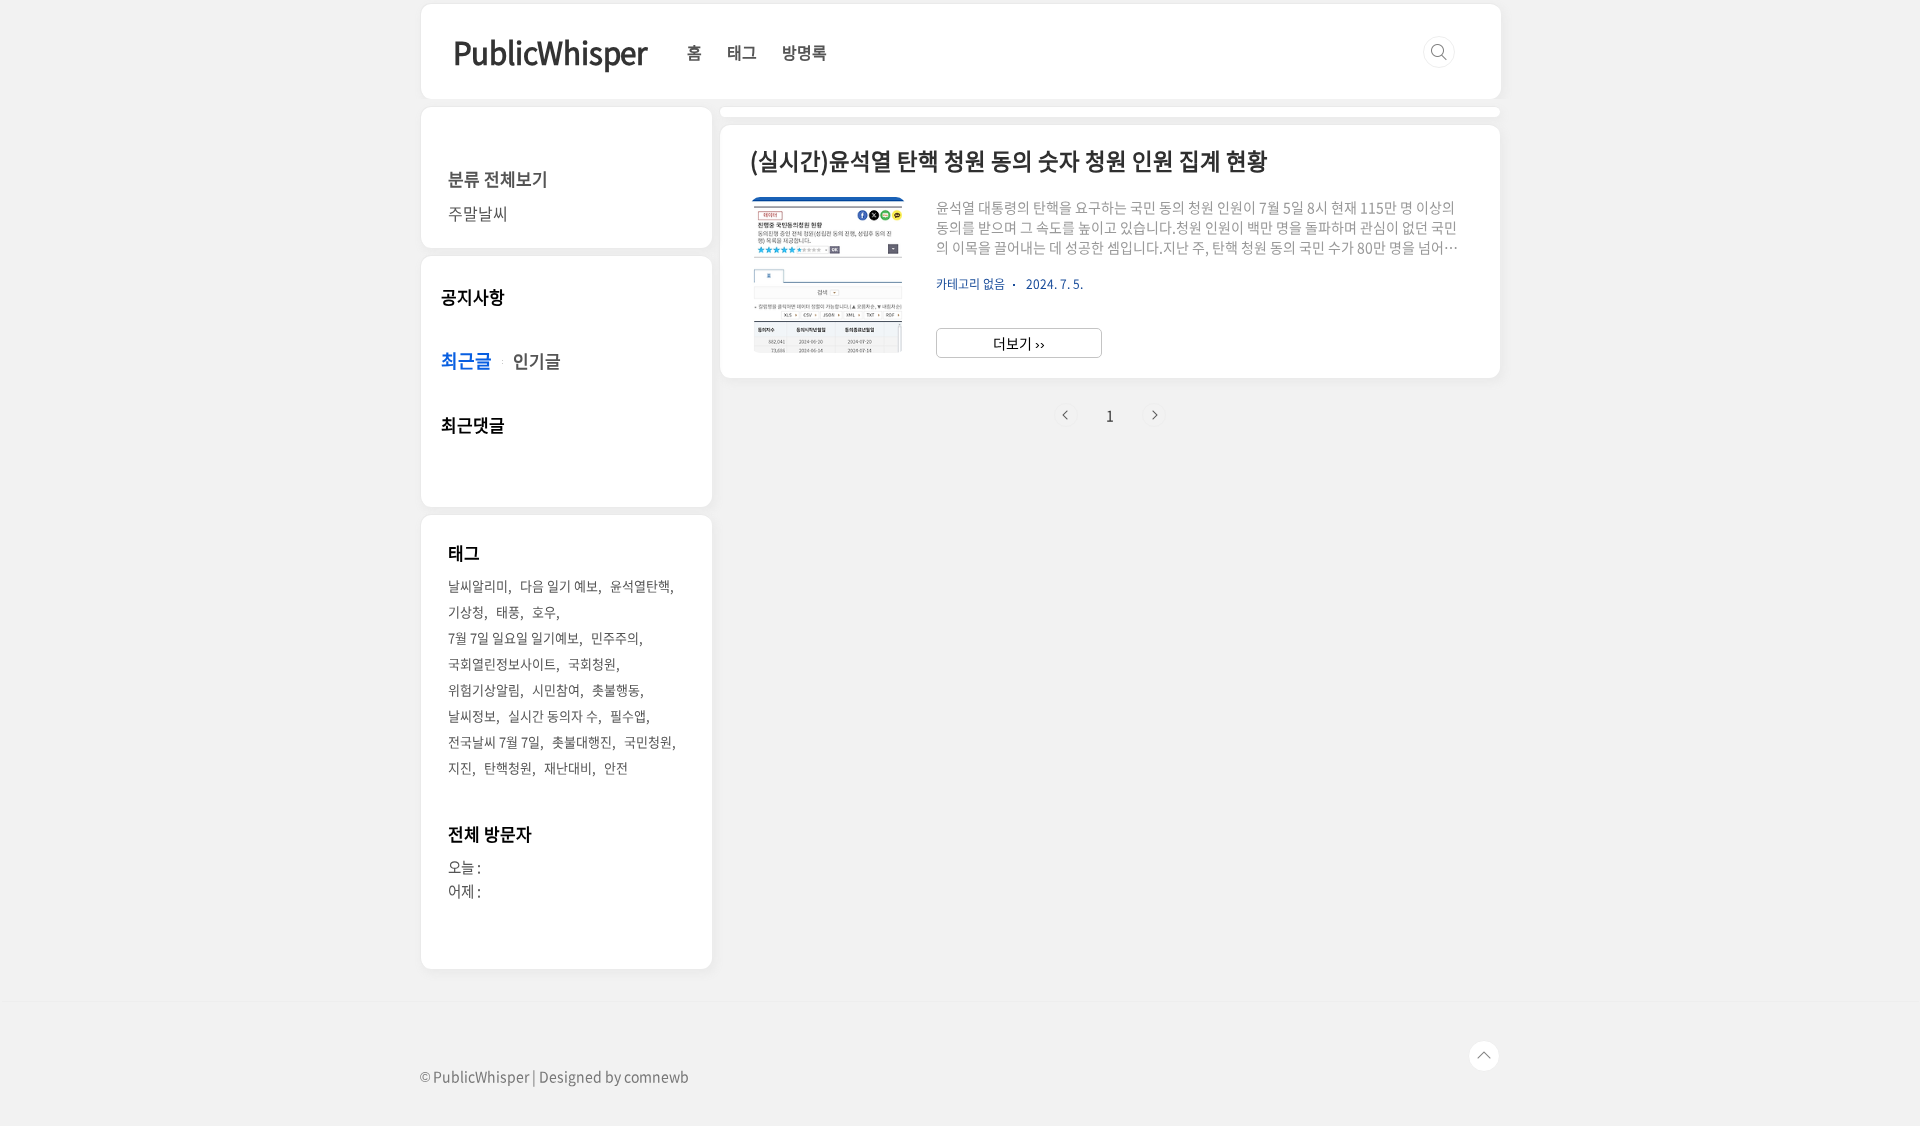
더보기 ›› (1019, 343)
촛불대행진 (582, 741)
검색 (1439, 52)
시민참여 (556, 689)
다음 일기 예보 (559, 585)
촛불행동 (616, 689)
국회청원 (592, 663)
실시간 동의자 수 (553, 715)
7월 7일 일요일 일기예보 (513, 637)
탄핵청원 (508, 767)
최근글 (466, 360)
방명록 (804, 52)
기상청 (466, 611)
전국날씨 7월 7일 (494, 741)
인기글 (537, 360)
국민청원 (648, 741)
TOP (1484, 1056)
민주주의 (615, 637)
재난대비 (568, 767)
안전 (616, 767)
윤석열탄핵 (640, 585)
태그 (742, 52)
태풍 (508, 611)
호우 (544, 611)
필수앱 (628, 715)
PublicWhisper (550, 51)
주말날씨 (478, 213)
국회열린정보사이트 (502, 663)
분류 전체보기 (498, 178)
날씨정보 (472, 715)
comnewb (656, 1076)
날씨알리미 (478, 585)
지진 (460, 767)
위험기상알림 (484, 689)
